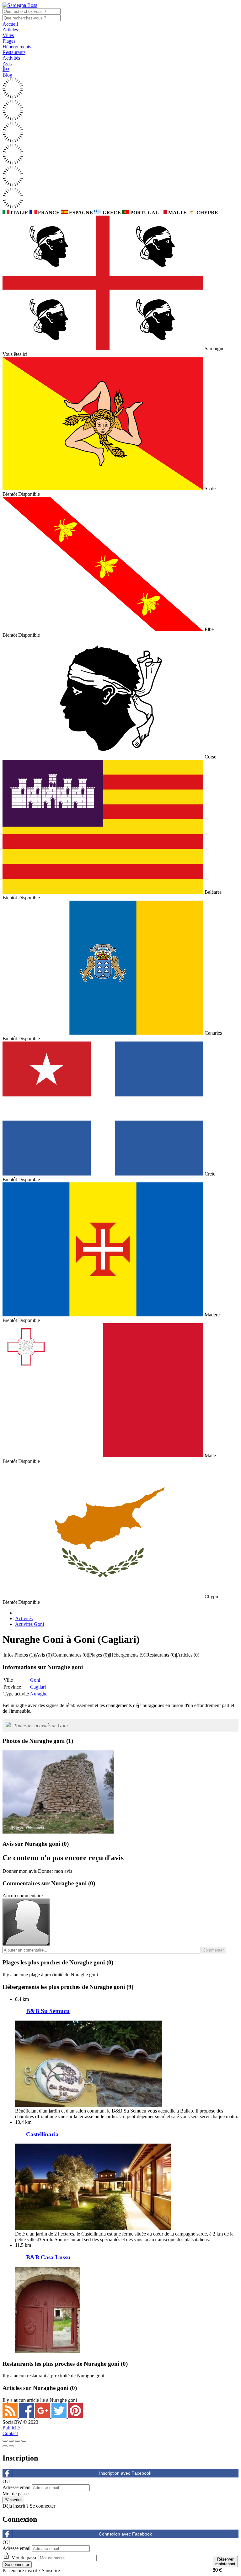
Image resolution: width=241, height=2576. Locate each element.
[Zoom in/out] (24, 2441)
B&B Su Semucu (48, 2011)
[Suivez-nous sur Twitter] (60, 2416)
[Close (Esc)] (5, 2441)
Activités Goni (29, 1624)
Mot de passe (16, 2494)
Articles (10, 30)
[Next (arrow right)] (11, 2446)
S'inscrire (51, 2571)
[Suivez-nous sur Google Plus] (43, 2416)
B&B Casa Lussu (48, 2257)
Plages (9, 41)
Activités (11, 58)
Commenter (213, 1950)
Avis (7, 64)
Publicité (11, 2428)
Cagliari (38, 1687)
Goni (35, 1680)
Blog (7, 75)
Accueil (10, 24)
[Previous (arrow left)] (5, 2446)
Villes (8, 35)
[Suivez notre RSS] (11, 2416)
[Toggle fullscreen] (18, 2441)
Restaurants (14, 52)
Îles (6, 69)
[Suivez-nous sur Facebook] (27, 2416)
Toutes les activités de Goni (41, 1725)
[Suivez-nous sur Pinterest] (75, 2416)
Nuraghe (39, 1694)
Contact (10, 2433)
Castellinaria (42, 2134)
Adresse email (16, 2487)
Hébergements (17, 47)
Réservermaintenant (225, 2562)
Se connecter (43, 2506)
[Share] (11, 2441)
